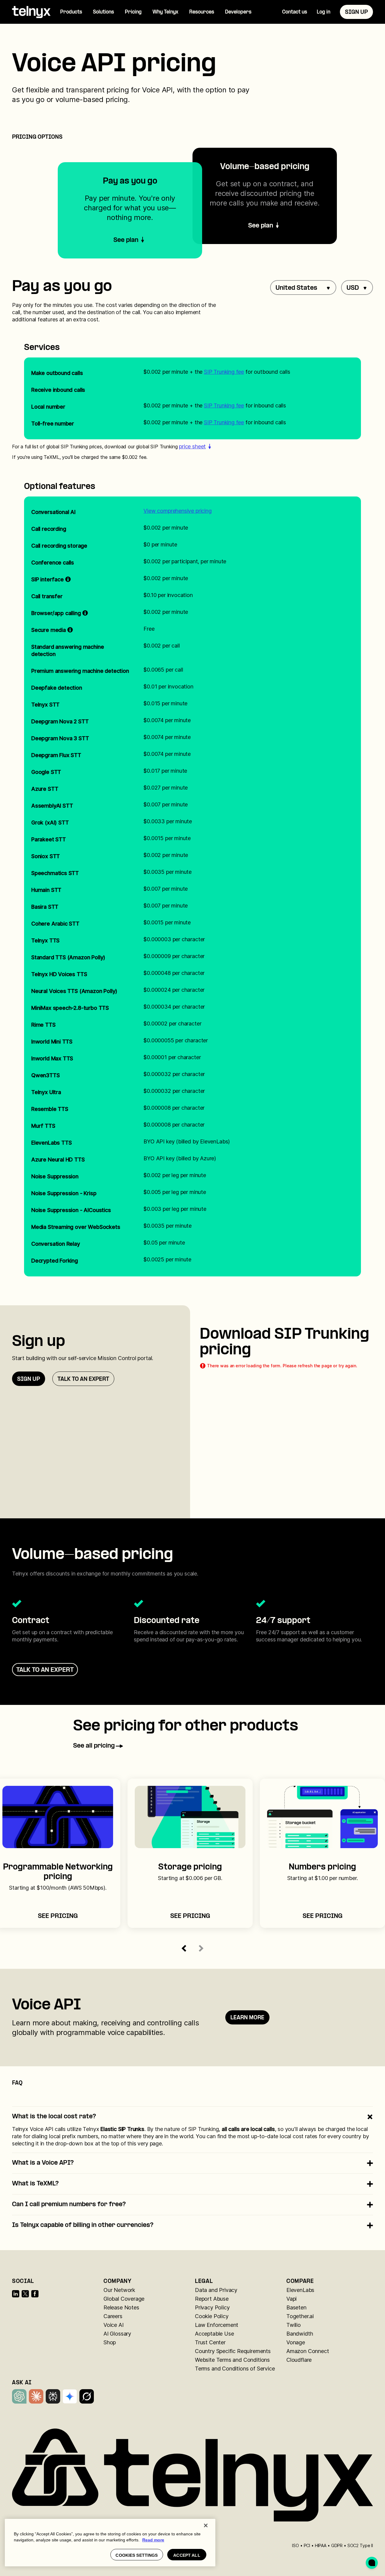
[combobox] (303, 288)
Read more (153, 2540)
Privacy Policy (212, 2307)
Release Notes (121, 2307)
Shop (110, 2342)
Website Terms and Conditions (232, 2360)
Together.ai (300, 2316)
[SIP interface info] (68, 580)
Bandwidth (300, 2334)
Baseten (296, 2307)
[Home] (31, 12)
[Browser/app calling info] (85, 613)
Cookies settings (137, 2555)
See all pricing (94, 1746)
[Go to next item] (201, 1948)
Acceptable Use (214, 2334)
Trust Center (210, 2342)
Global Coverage (124, 2299)
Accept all (187, 2555)
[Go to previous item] (184, 1948)
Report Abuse (212, 2299)
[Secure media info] (70, 630)
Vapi (291, 2299)
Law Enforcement (217, 2325)
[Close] (206, 2525)
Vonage (296, 2342)
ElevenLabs (300, 2290)
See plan (261, 226)
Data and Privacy (216, 2290)
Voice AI (114, 2325)
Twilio (294, 2325)
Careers (113, 2316)
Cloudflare (299, 2360)
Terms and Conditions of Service (235, 2369)
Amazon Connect (308, 2351)
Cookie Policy (212, 2316)
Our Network (119, 2290)
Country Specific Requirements (233, 2351)
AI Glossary (117, 2334)
